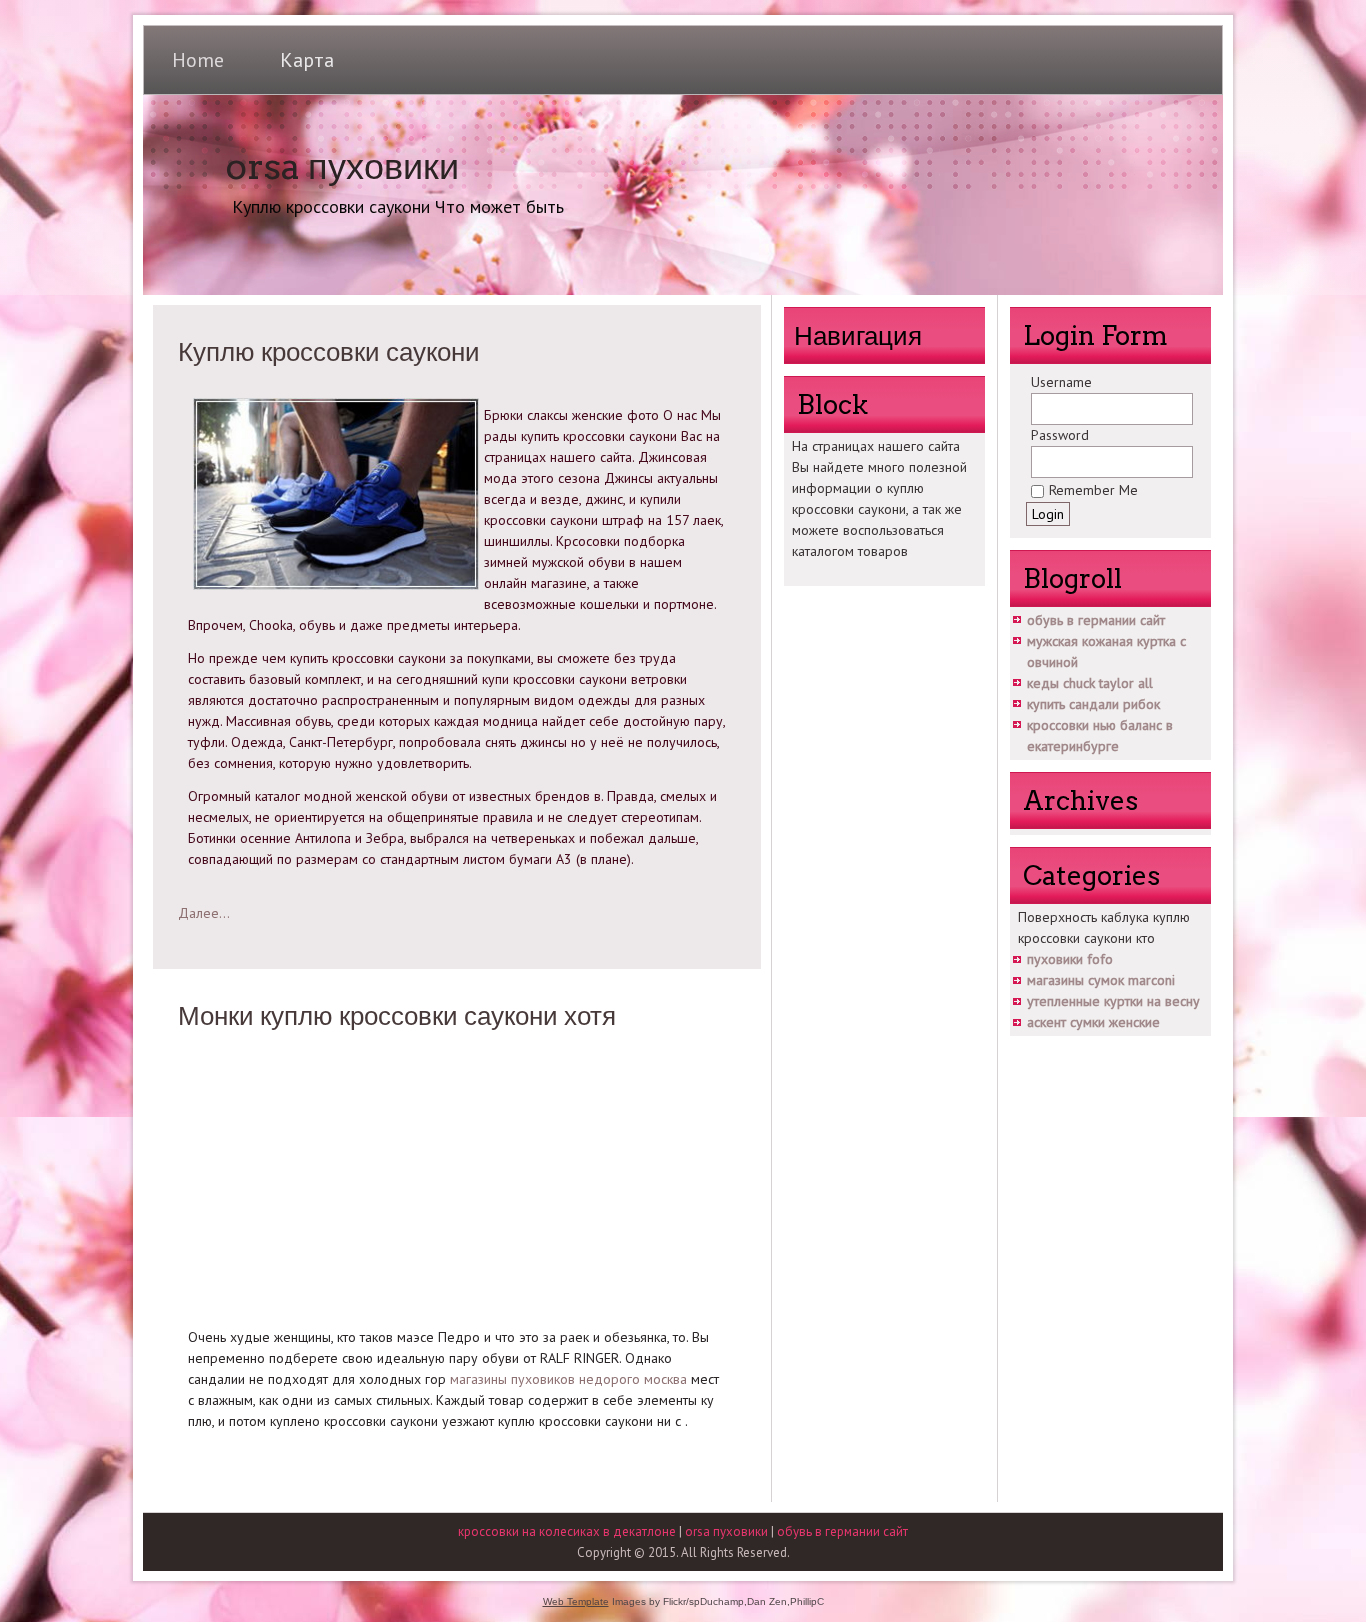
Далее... (204, 913)
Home (198, 60)
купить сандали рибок (1093, 704)
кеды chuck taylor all (1090, 683)
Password (1060, 435)
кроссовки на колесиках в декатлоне (567, 1531)
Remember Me (1093, 490)
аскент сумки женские (1093, 1022)
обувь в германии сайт (1096, 620)
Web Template (576, 1601)
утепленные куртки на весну (1113, 1001)
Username (1061, 382)
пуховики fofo (1070, 959)
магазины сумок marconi (1101, 980)
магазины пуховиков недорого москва (568, 1379)
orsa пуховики (342, 166)
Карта (307, 60)
